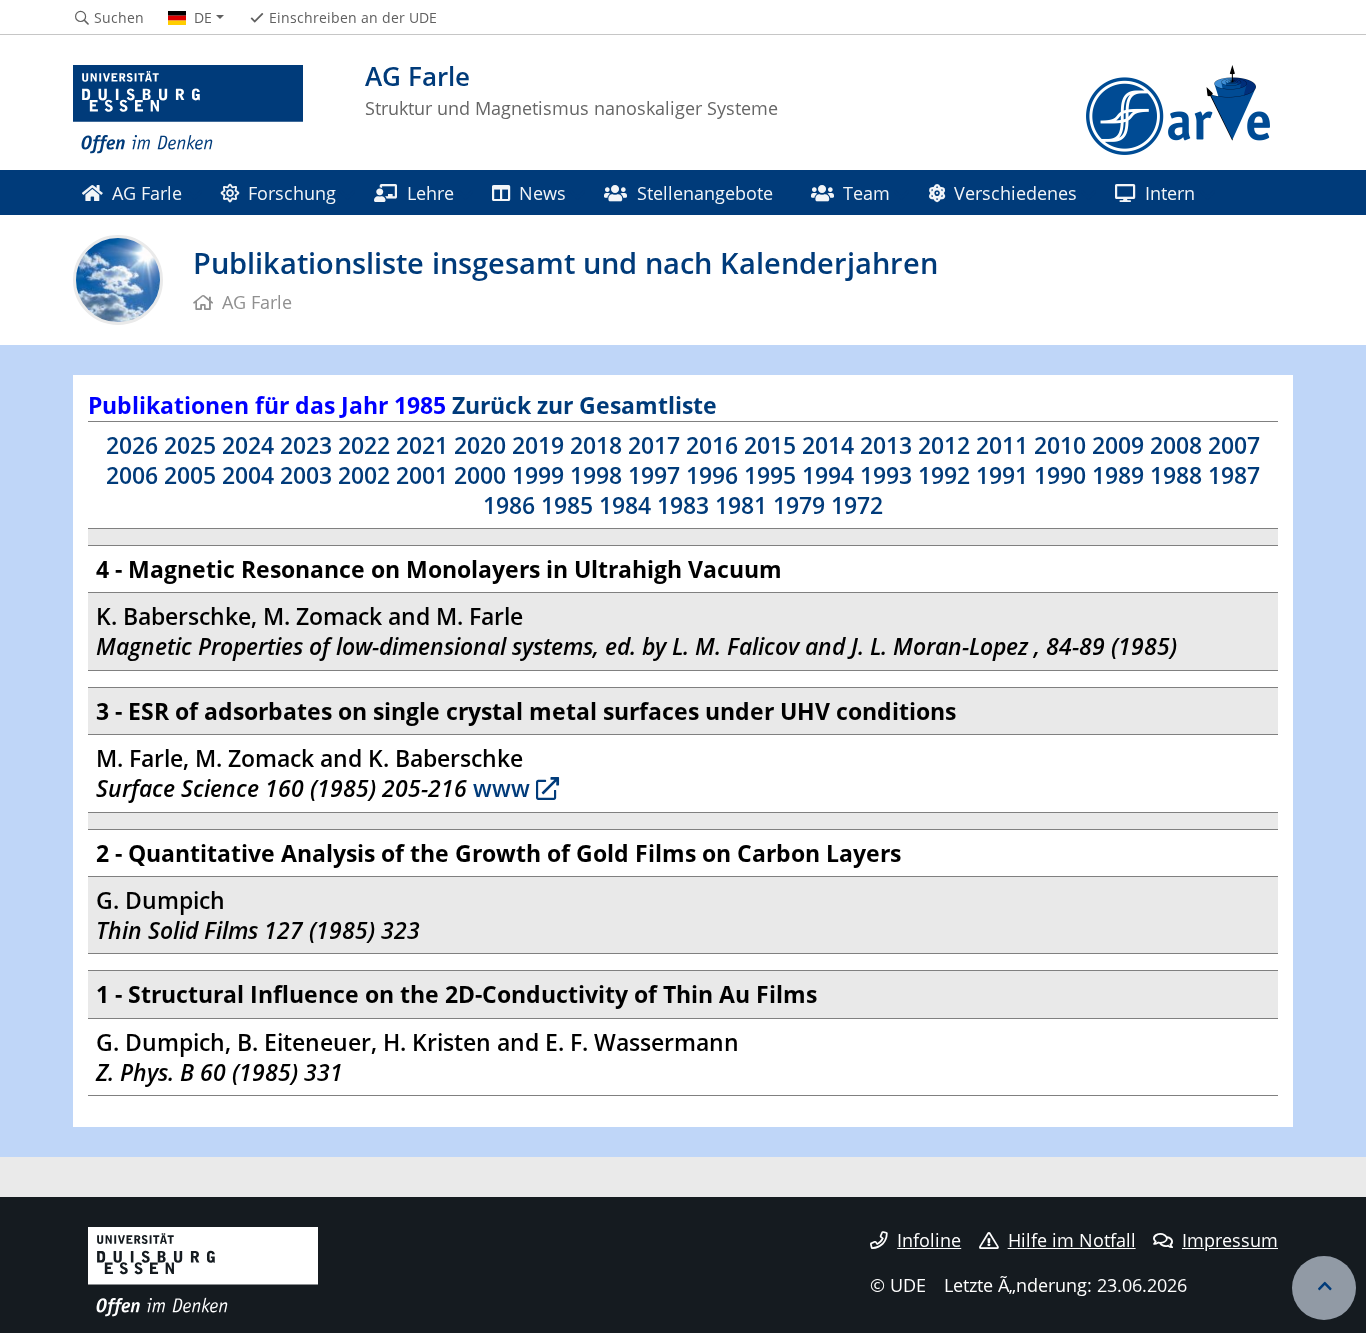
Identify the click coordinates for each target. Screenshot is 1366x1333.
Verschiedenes (1015, 192)
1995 (770, 475)
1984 (625, 505)
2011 (1002, 445)
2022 (364, 445)
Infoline (929, 1240)
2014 (828, 445)
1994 (828, 475)
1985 (567, 505)
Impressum (1230, 1240)
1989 (1118, 475)
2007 (1234, 445)
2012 (944, 445)
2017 (654, 445)
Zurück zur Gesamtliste (584, 405)
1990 (1060, 475)
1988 (1176, 475)
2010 (1060, 445)
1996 (712, 475)
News (542, 192)
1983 (683, 505)
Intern (1170, 192)
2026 (132, 445)
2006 (132, 475)
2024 (248, 445)
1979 (799, 505)
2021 (422, 445)
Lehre (430, 192)
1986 (509, 505)
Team (866, 192)
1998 (596, 475)
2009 (1118, 445)
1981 (741, 505)
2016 (712, 445)
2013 (886, 445)
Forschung (292, 192)
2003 (306, 475)
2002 (364, 475)
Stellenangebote (705, 192)
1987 (1234, 475)
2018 (596, 445)
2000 (480, 475)
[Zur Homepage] (188, 110)
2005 (190, 475)
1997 (654, 475)
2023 (306, 445)
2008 (1176, 445)
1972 (857, 505)
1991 (1002, 475)
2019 (538, 445)
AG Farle (147, 192)
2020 (480, 445)
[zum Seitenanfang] (1324, 1288)
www (498, 788)
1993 (886, 475)
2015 (770, 445)
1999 (538, 475)
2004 (248, 475)
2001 (422, 475)
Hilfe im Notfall (1072, 1240)
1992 (944, 475)
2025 (190, 445)
